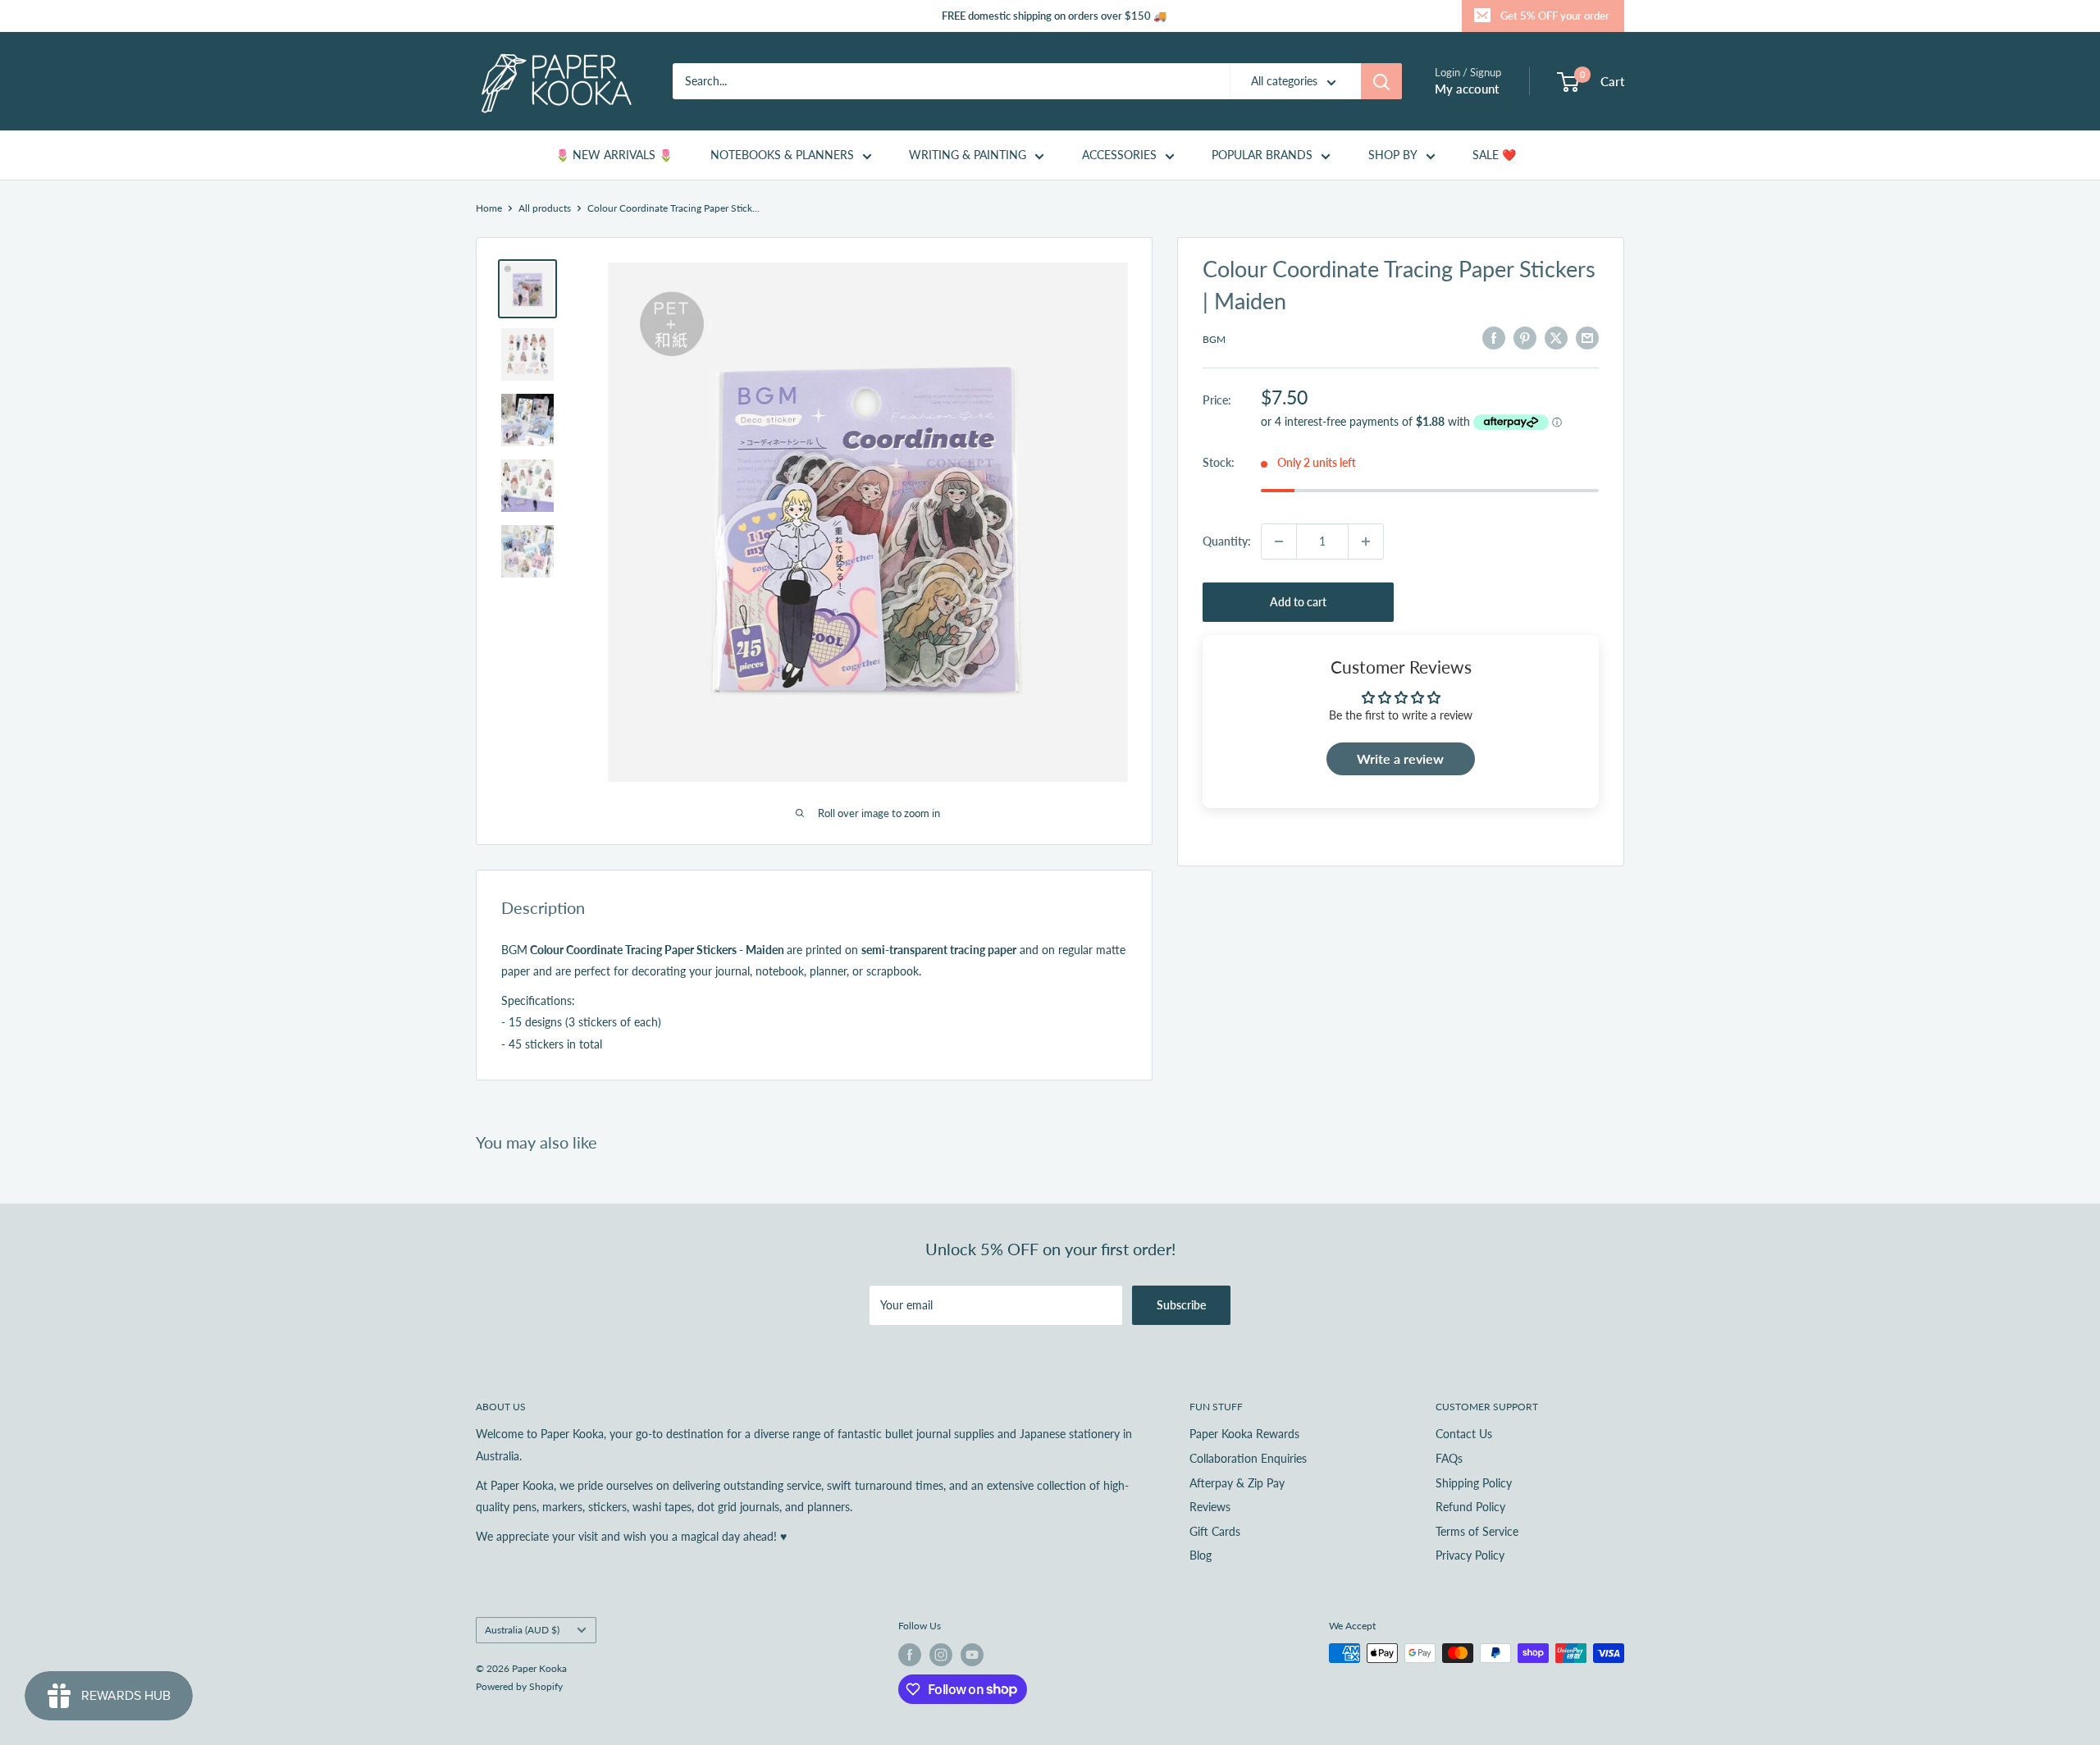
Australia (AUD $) (522, 1630)
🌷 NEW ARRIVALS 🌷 (614, 155)
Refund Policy (1470, 1507)
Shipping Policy (1474, 1483)
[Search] (1381, 81)
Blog (1201, 1555)
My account (1467, 89)
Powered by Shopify (519, 1686)
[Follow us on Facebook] (910, 1655)
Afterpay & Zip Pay (1237, 1483)
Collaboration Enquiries (1248, 1458)
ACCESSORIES (1119, 155)
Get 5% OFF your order (1555, 16)
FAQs (1449, 1458)
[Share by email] (1587, 337)
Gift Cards (1215, 1531)
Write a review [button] (1400, 758)
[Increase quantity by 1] (1366, 541)
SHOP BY (1393, 155)
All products (545, 208)
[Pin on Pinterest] (1525, 337)
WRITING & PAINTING (968, 155)
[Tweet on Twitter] (1556, 337)
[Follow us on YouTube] (972, 1655)
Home (489, 208)
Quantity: (1227, 541)
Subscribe (1181, 1305)
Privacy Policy (1470, 1555)
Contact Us (1464, 1434)
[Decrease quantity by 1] (1279, 541)
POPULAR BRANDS (1262, 155)
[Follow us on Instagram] (941, 1655)
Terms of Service (1477, 1531)
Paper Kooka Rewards (1244, 1434)
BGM (1214, 339)
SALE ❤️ (1494, 155)
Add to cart (1298, 602)
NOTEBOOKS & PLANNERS (782, 155)
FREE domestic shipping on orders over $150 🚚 (1054, 16)
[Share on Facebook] (1494, 337)
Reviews (1210, 1507)
